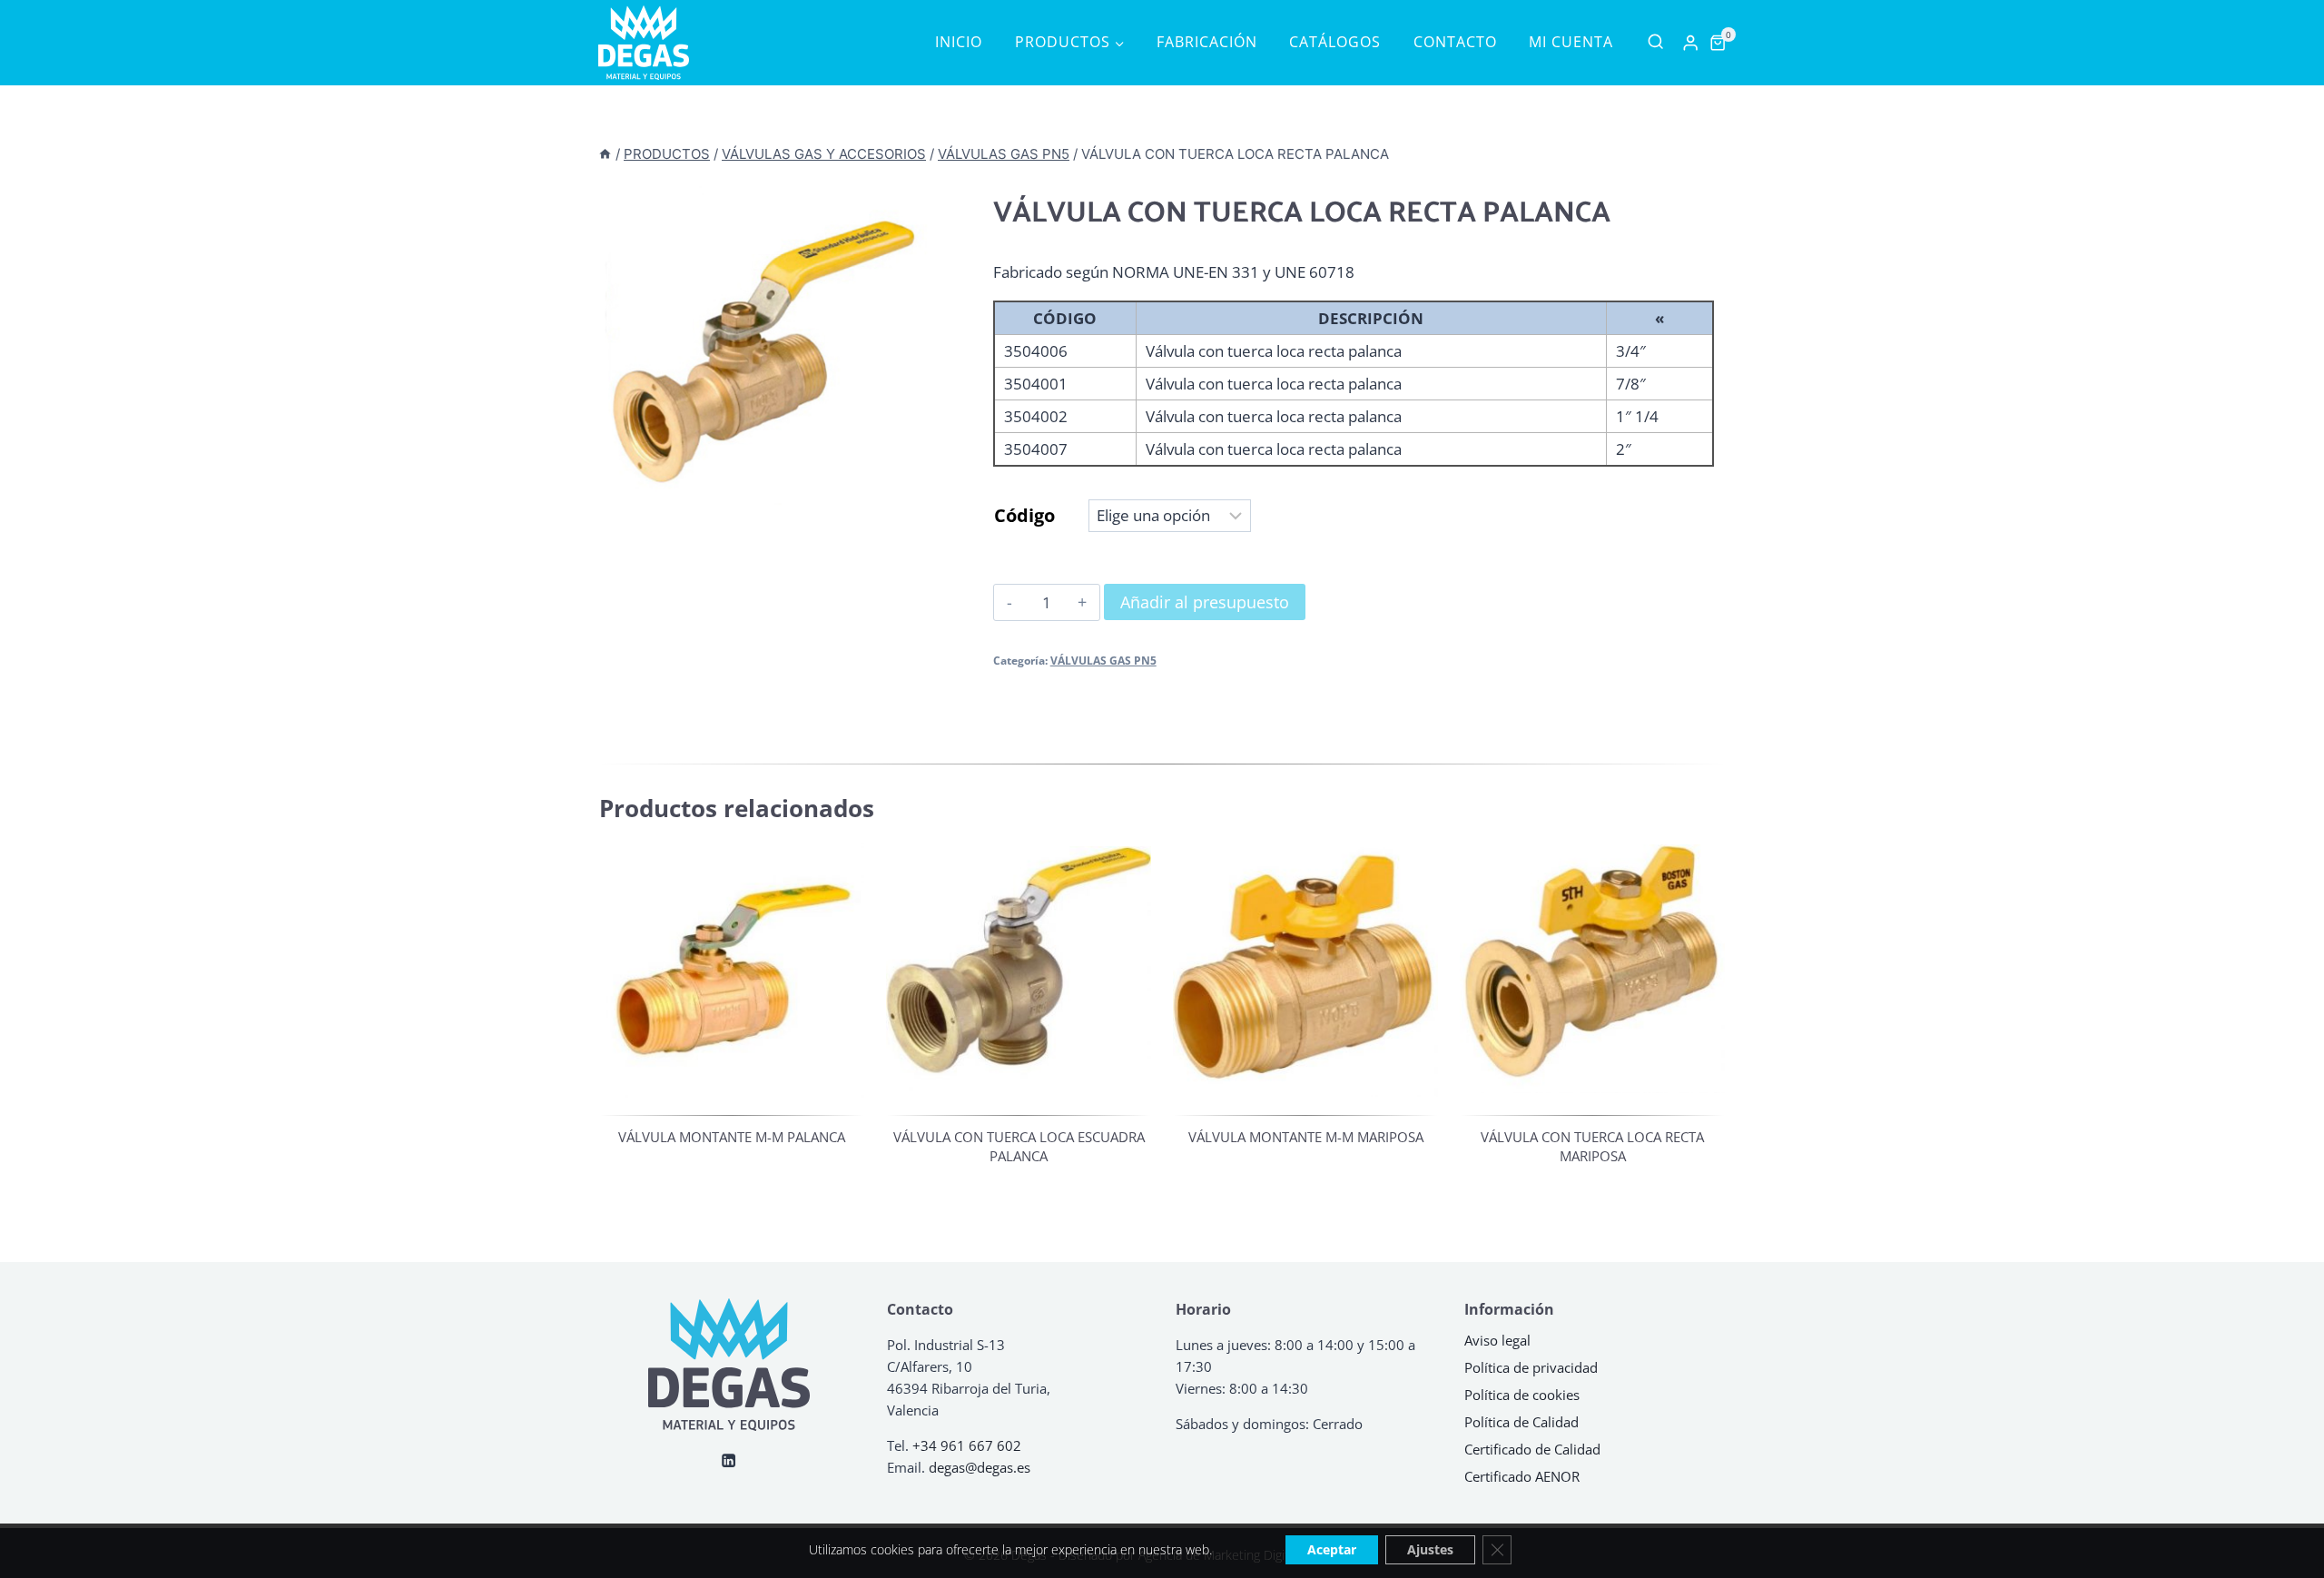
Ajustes (1430, 1549)
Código (1024, 515)
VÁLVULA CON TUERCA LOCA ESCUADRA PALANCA (1019, 1146)
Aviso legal (1497, 1340)
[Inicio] (605, 154)
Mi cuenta (1571, 42)
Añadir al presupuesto (1205, 602)
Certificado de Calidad (1532, 1449)
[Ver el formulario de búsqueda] (1655, 42)
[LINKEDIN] (729, 1460)
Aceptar (1332, 1549)
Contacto (1455, 42)
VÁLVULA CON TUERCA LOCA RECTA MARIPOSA (1592, 1146)
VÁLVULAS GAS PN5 (1103, 660)
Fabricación (1207, 42)
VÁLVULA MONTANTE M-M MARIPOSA (1306, 1137)
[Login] (1690, 43)
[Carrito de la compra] (1718, 43)
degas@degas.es (980, 1467)
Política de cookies (1522, 1395)
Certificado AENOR (1522, 1476)
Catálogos (1335, 42)
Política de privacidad (1531, 1367)
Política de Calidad (1521, 1422)
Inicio (959, 42)
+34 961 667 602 (967, 1445)
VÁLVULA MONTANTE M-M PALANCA (732, 1137)
